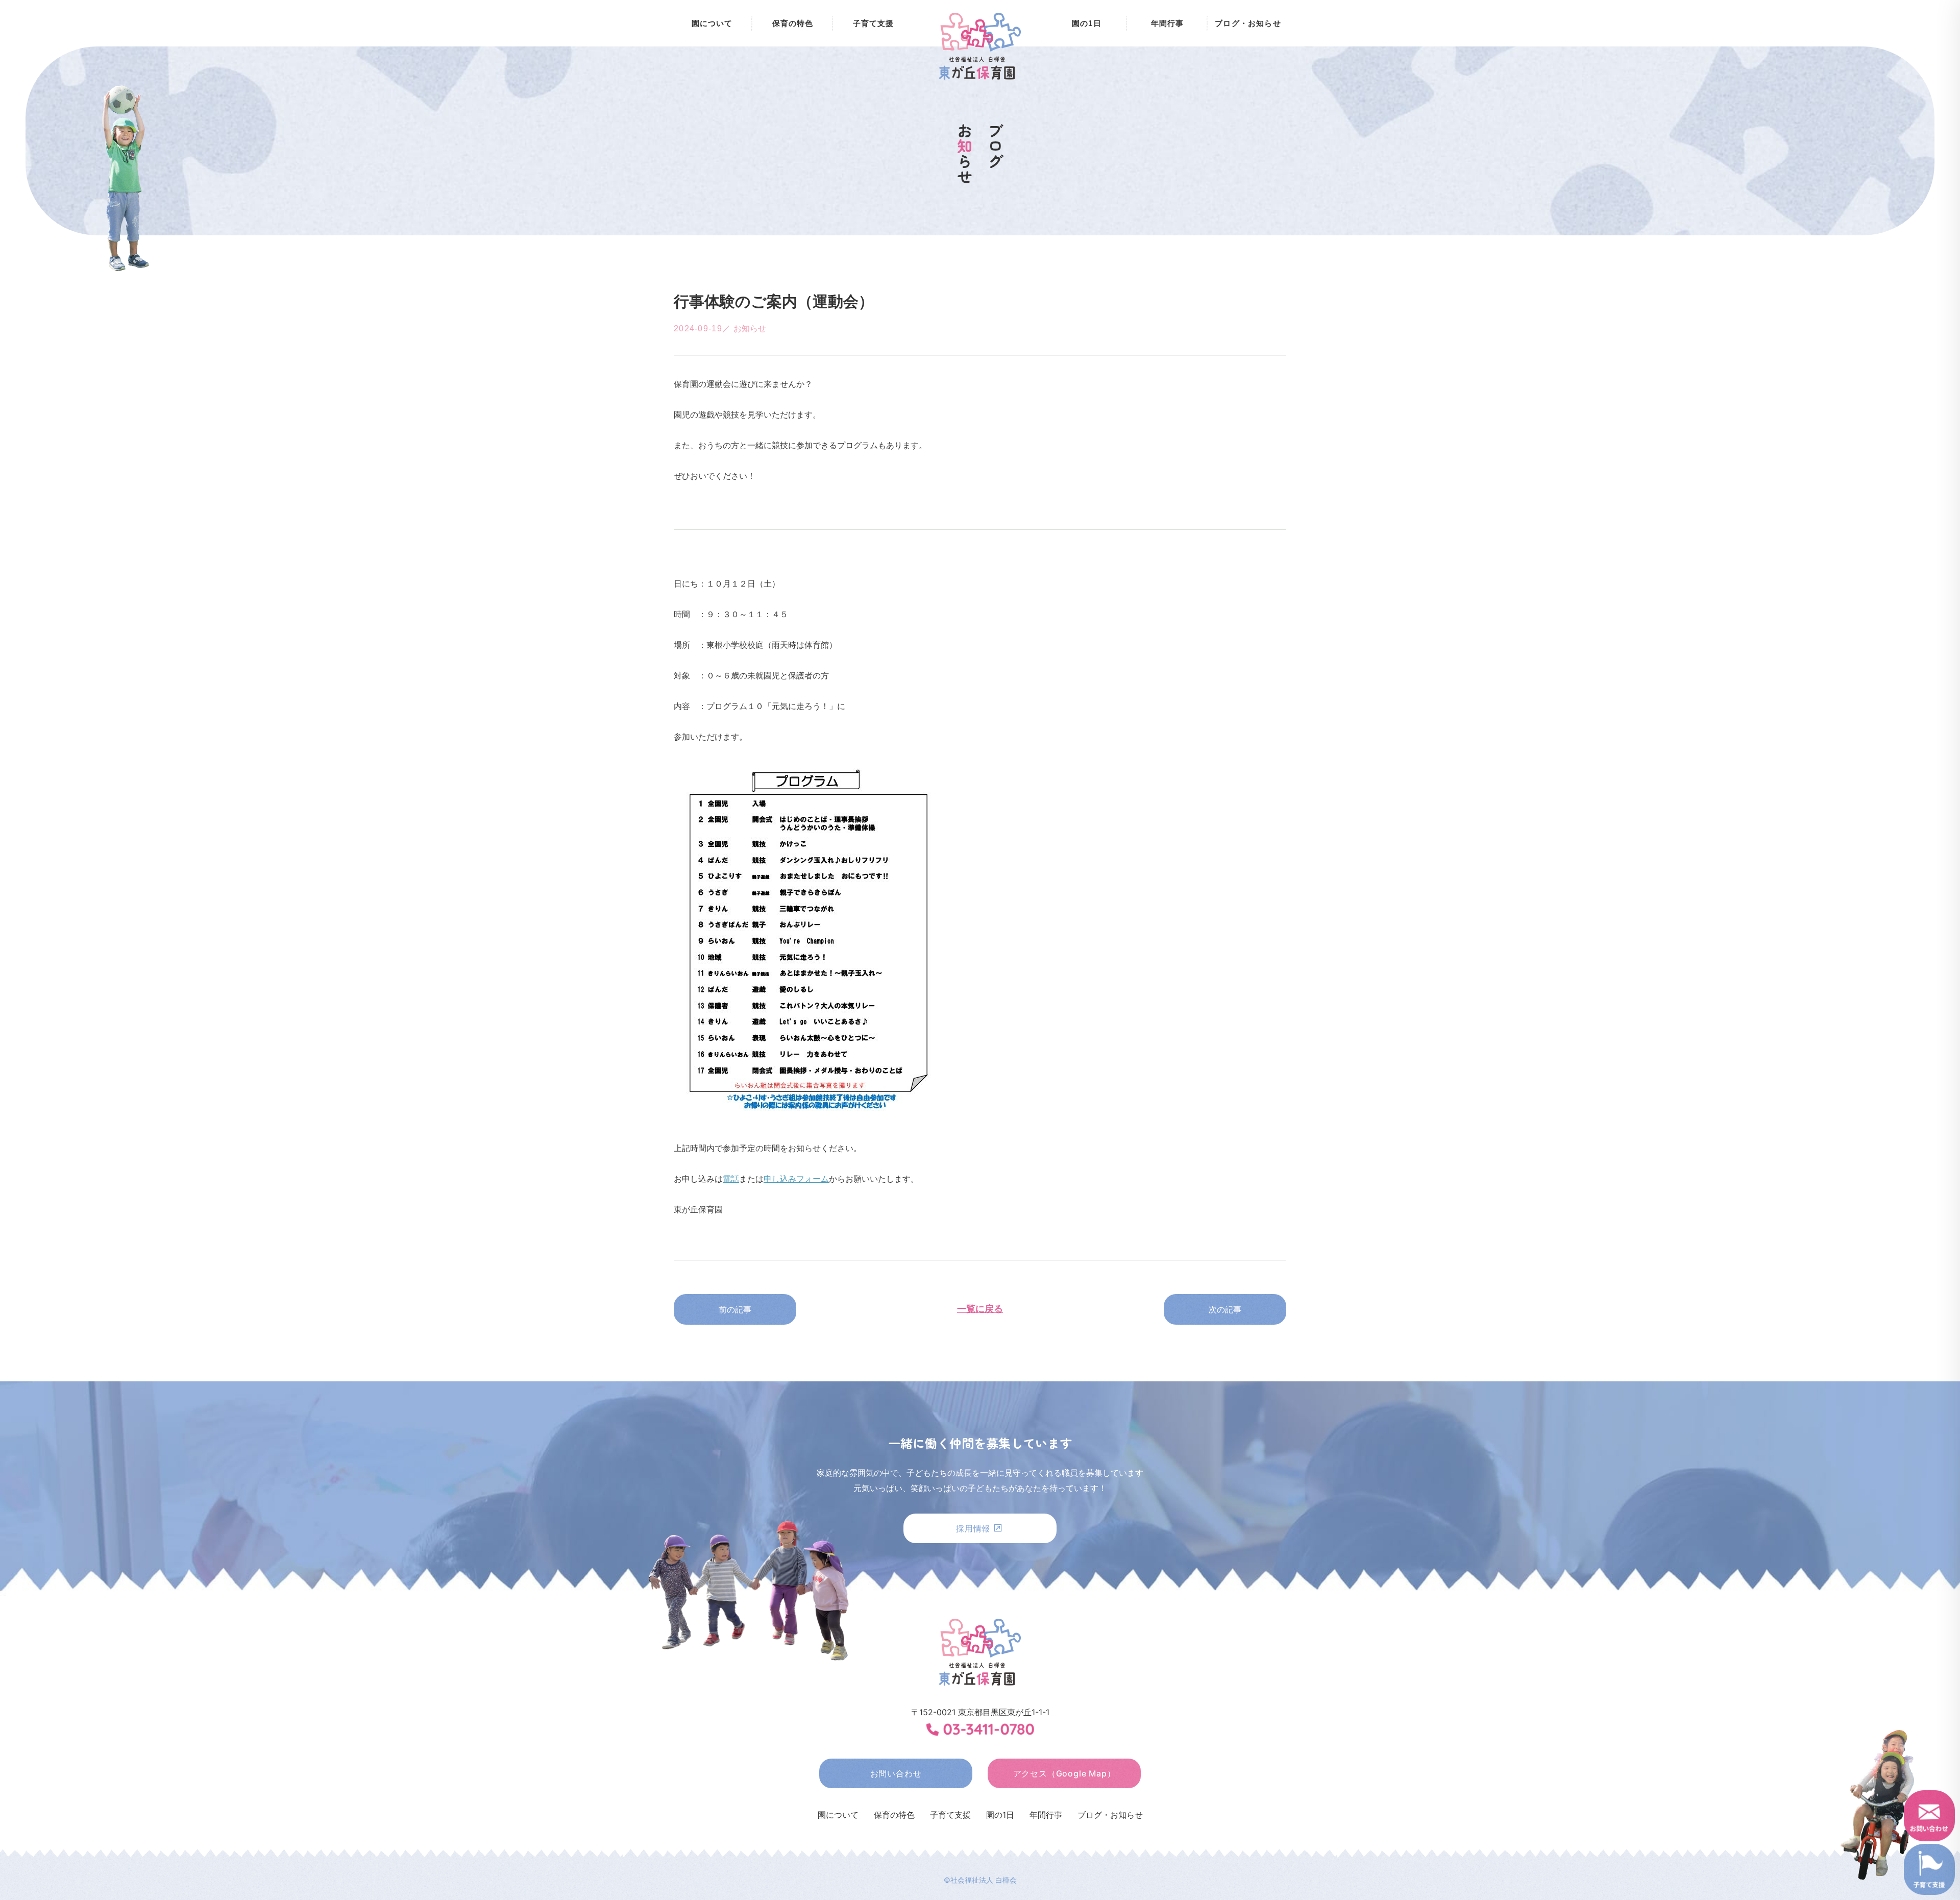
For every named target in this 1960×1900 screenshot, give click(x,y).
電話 (731, 1179)
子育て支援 (874, 23)
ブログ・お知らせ (1248, 23)
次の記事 (1225, 1309)
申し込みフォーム (796, 1179)
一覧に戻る (980, 1309)
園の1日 (1087, 23)
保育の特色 (793, 23)
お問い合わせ (896, 1773)
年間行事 (1168, 23)
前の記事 (735, 1309)
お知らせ (750, 328)
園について (712, 23)
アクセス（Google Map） (1064, 1773)
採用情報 (974, 1528)
